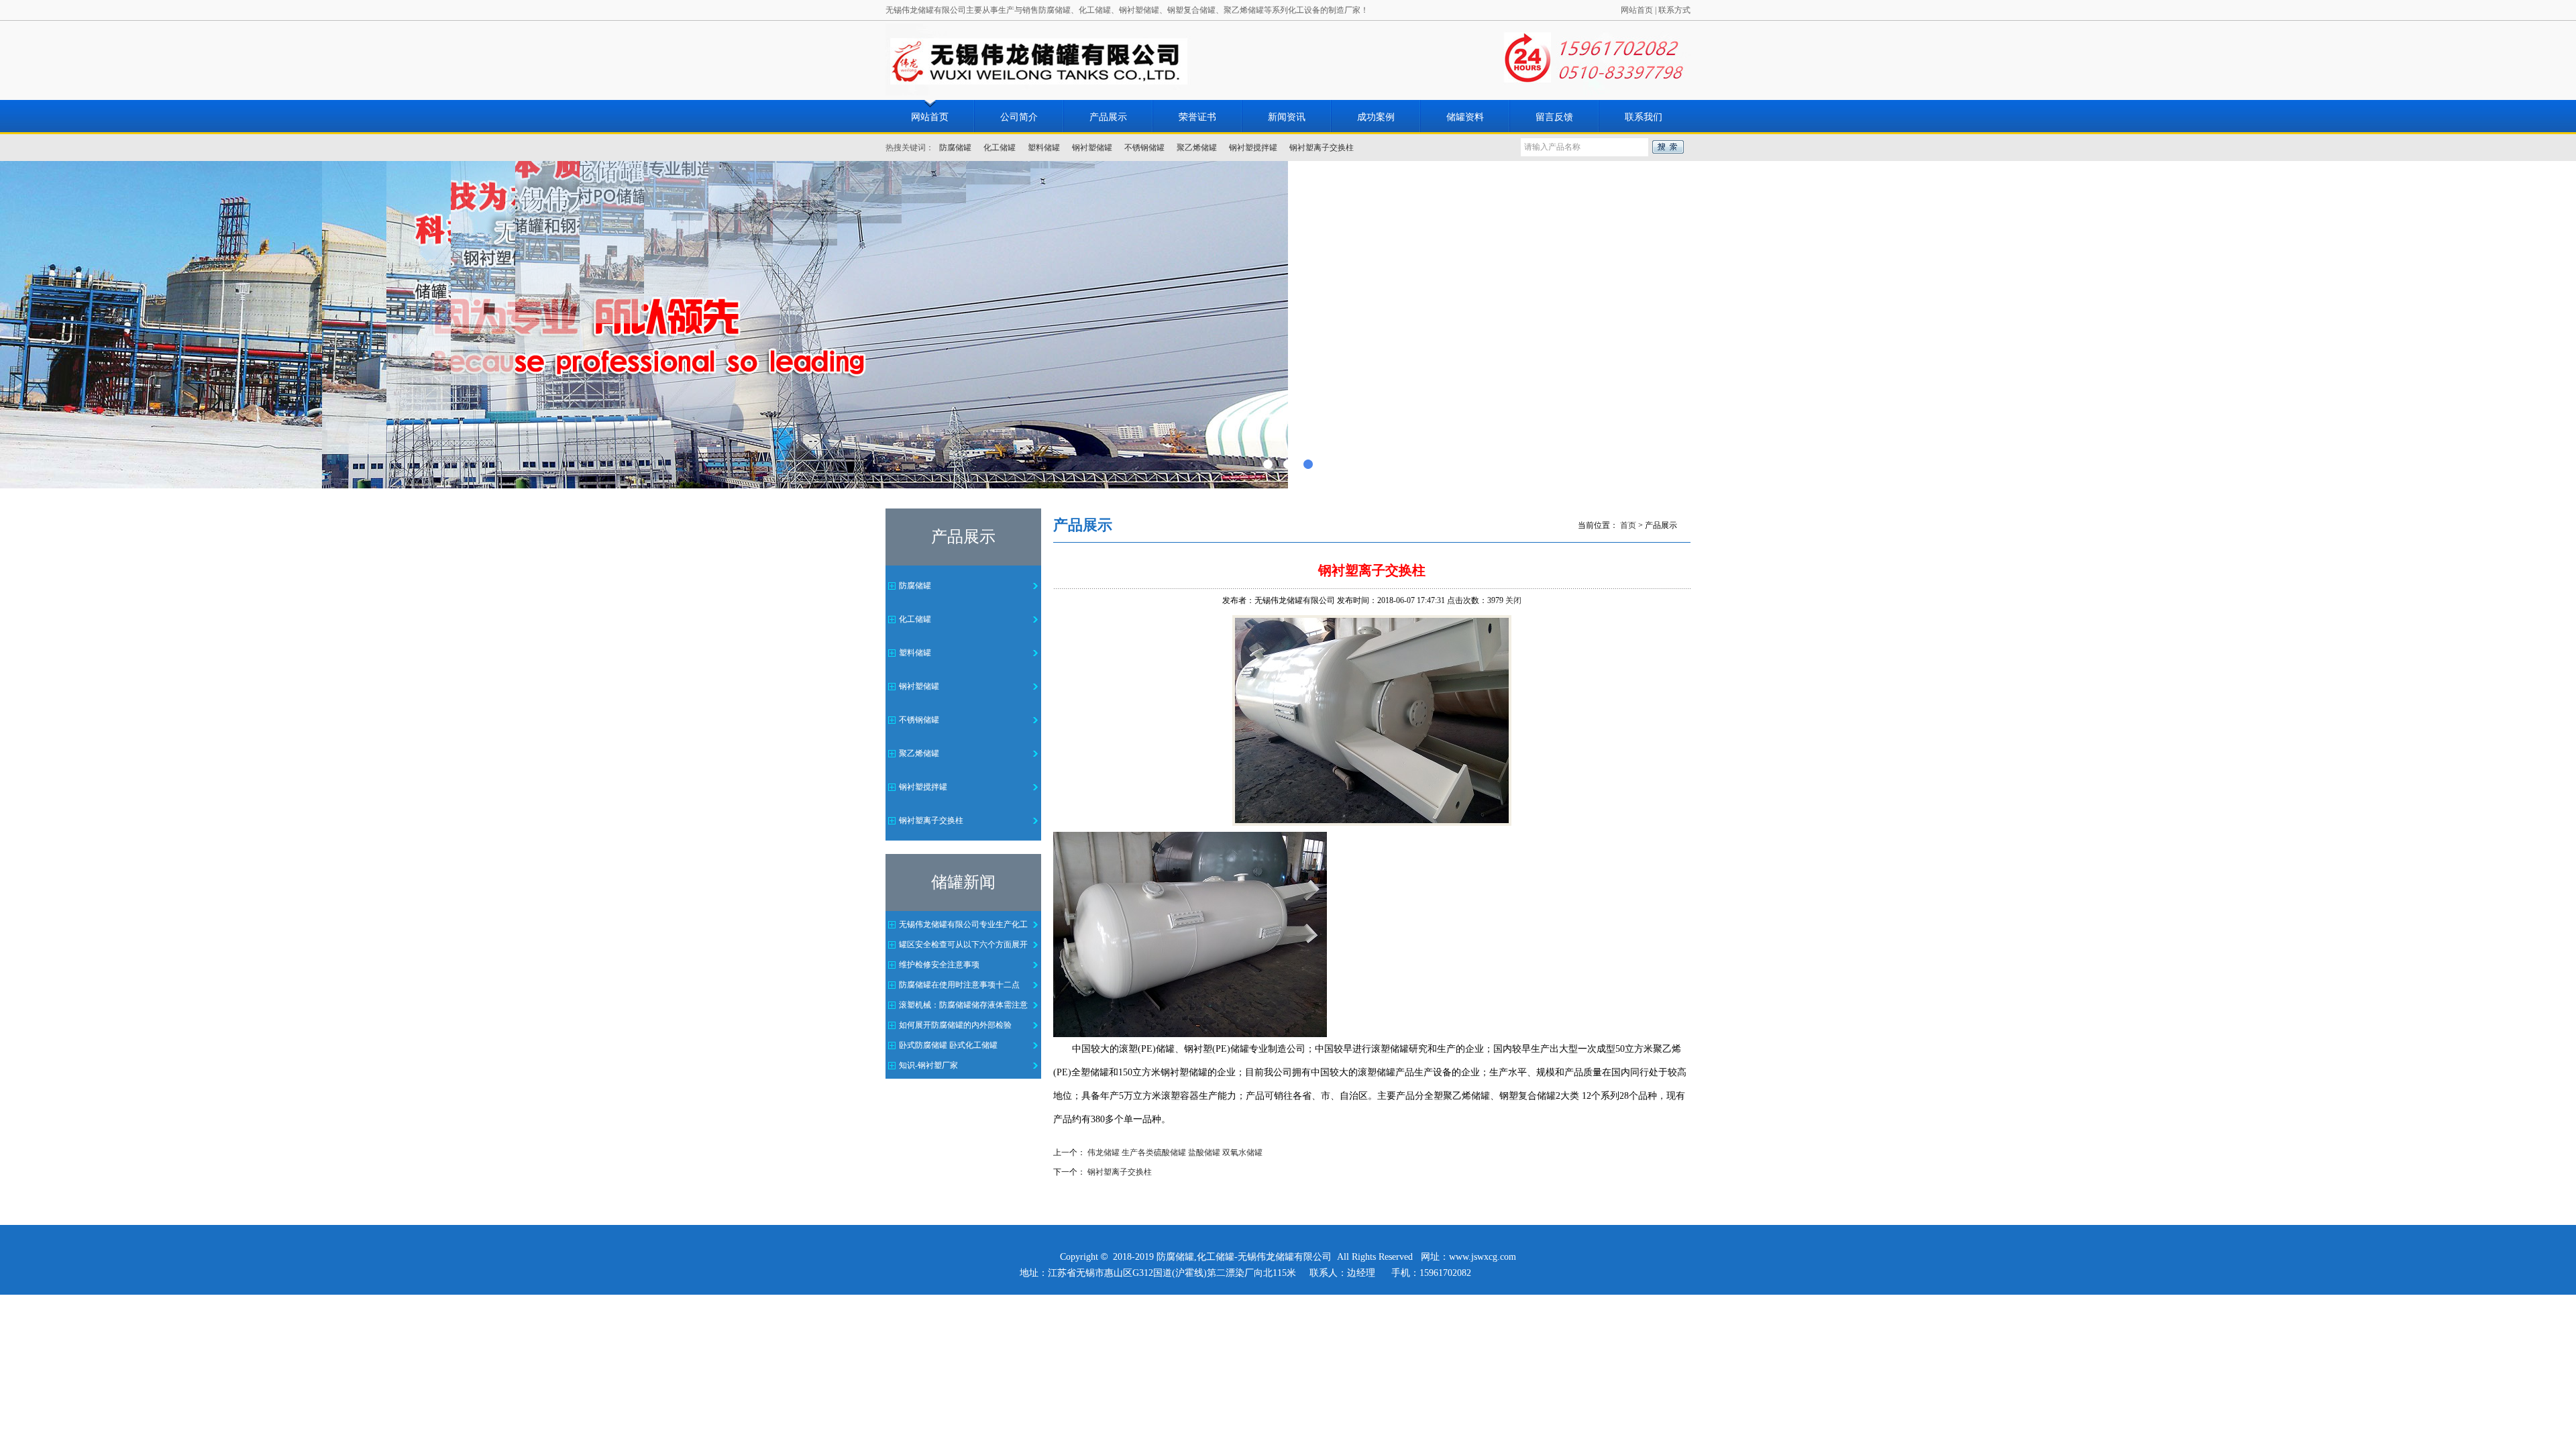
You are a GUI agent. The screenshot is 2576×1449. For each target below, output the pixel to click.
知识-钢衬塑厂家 (928, 1065)
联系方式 (1674, 10)
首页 (1628, 525)
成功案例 (1376, 117)
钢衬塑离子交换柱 (1322, 148)
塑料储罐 (1044, 148)
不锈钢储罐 (1144, 148)
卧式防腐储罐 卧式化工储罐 (948, 1045)
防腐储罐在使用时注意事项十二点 (959, 985)
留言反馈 (1554, 117)
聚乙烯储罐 (1197, 148)
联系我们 (1644, 117)
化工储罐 (1000, 148)
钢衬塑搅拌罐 (1253, 148)
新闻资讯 (1287, 117)
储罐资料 (1465, 117)
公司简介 (1019, 117)
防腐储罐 (955, 148)
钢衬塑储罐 (1092, 148)
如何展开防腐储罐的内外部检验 (955, 1025)
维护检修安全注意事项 (939, 965)
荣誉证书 (1197, 117)
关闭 (1513, 600)
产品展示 (1108, 117)
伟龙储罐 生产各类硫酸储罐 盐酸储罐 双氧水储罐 (1175, 1152)
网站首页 (1637, 10)
